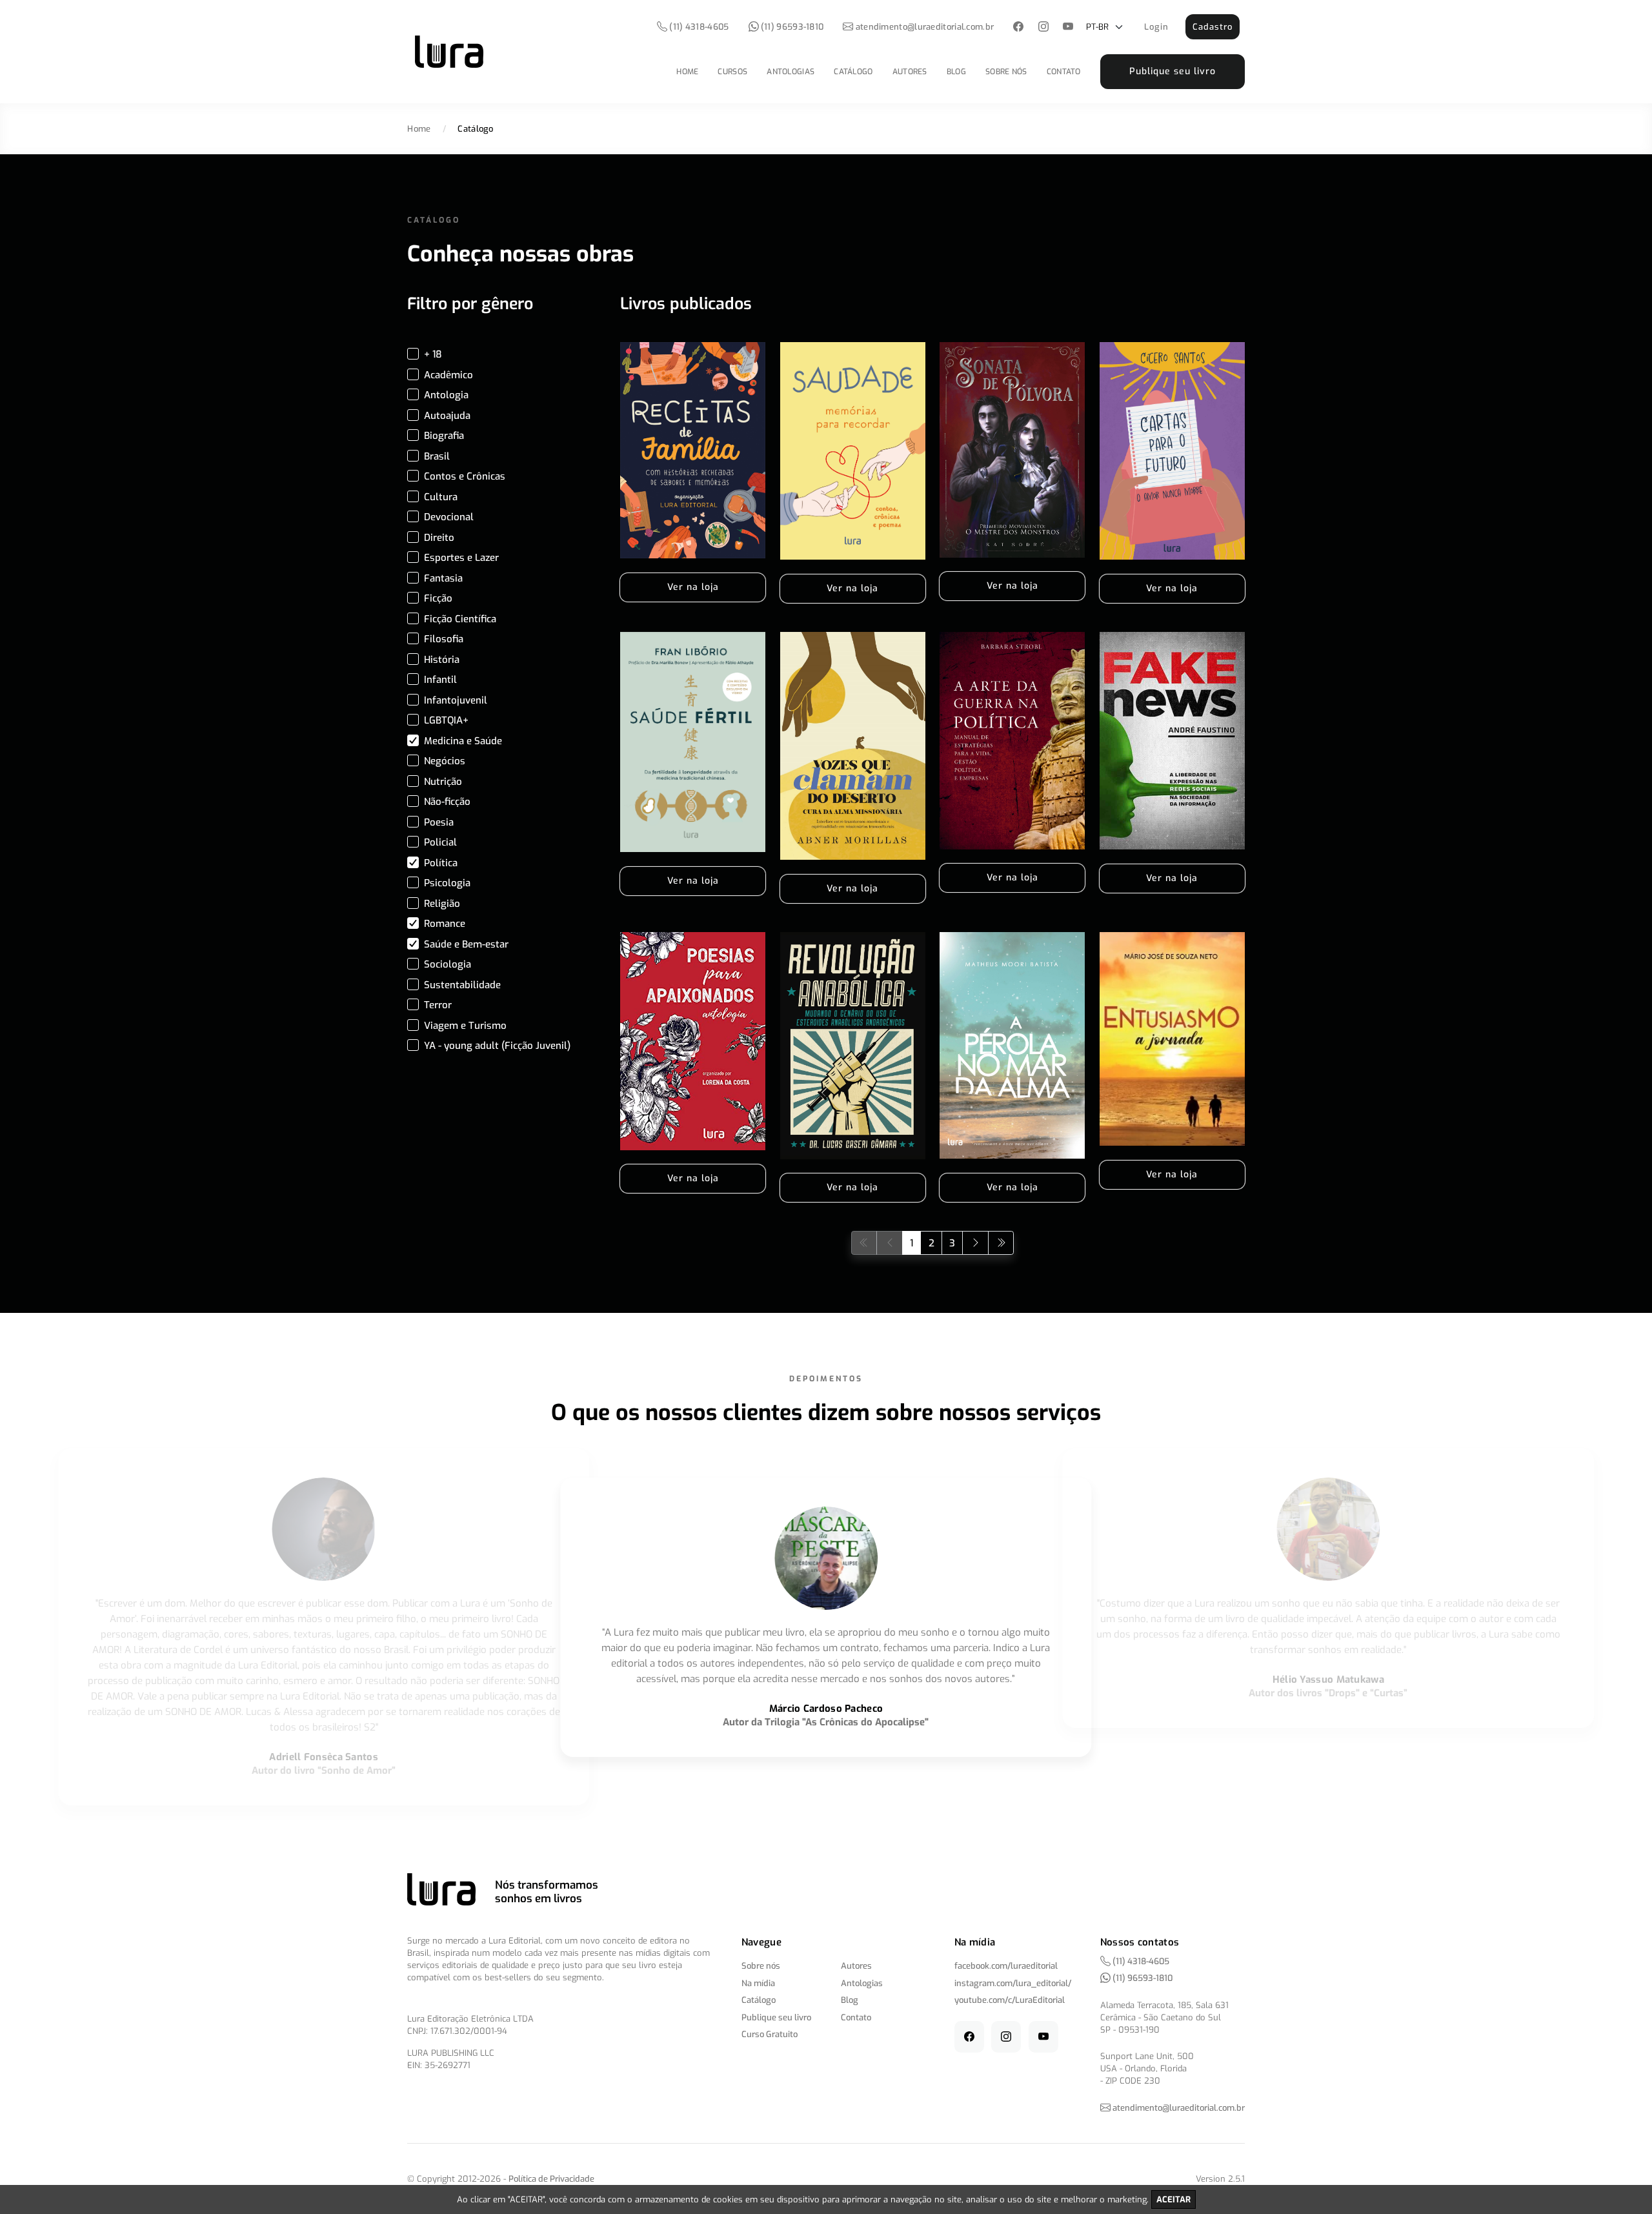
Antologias (791, 72)
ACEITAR (1174, 2199)
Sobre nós (1006, 72)
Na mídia (758, 1983)
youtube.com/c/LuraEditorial (1010, 2000)
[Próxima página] (975, 1243)
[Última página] (1001, 1243)
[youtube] (1068, 27)
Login (1156, 27)
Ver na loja (693, 587)
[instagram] (1043, 27)
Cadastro (1213, 27)
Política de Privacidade (551, 2179)
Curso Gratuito (770, 2034)
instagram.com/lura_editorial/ (1013, 1983)
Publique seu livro (1173, 71)
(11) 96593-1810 (791, 27)
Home (687, 72)
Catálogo (853, 72)
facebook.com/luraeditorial (1006, 1966)
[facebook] (1019, 27)
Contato (1064, 72)
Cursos (732, 72)
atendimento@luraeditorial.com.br (925, 27)
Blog (956, 72)
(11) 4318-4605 (698, 27)
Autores (910, 72)
